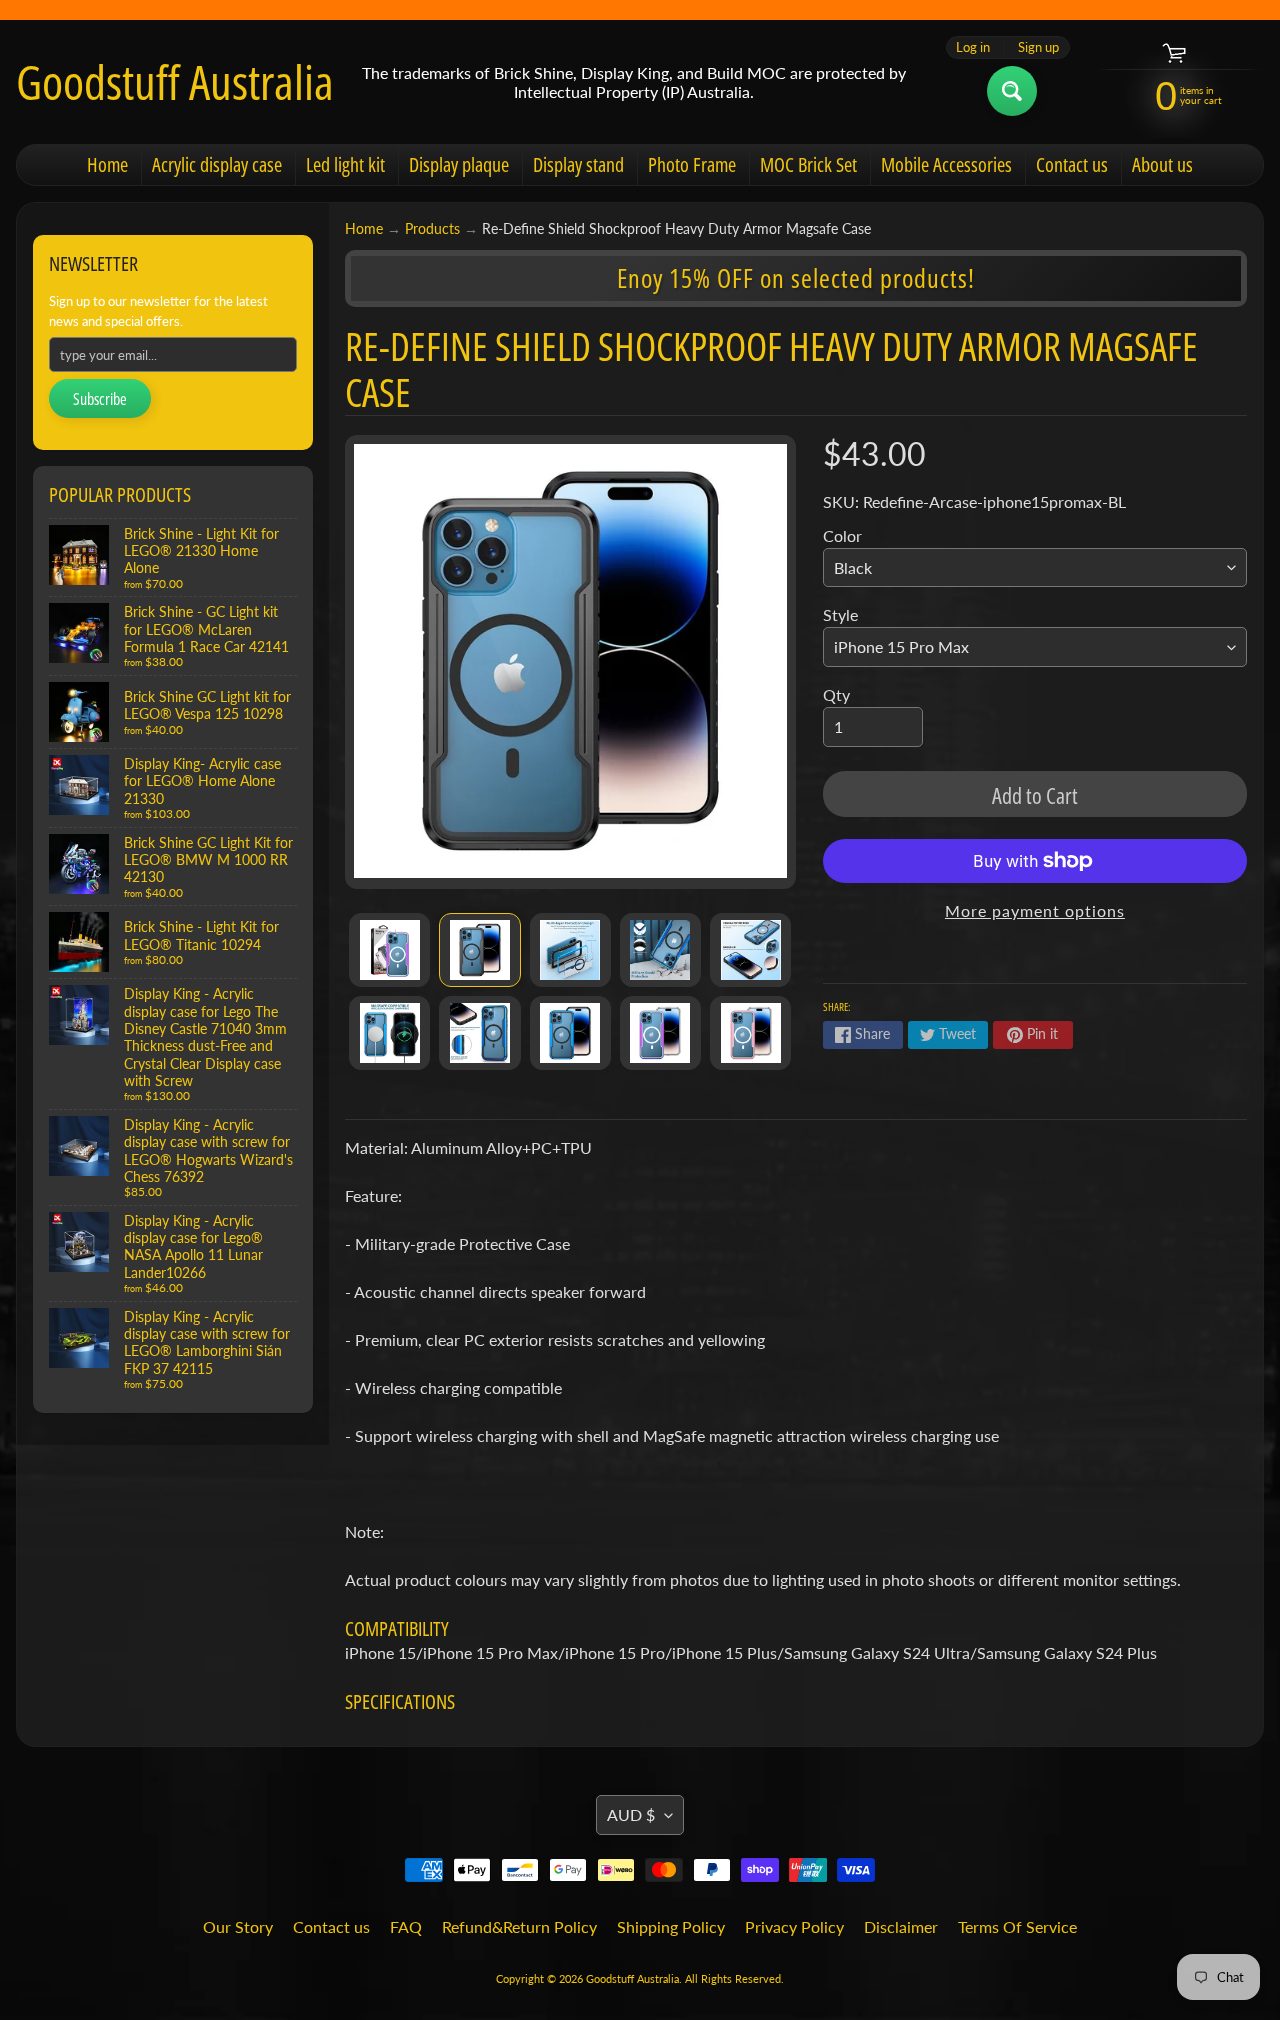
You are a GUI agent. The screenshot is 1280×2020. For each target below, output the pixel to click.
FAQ (406, 1926)
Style (840, 614)
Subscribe (100, 399)
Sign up (1038, 47)
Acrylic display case (217, 164)
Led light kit (345, 164)
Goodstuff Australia (175, 82)
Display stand (578, 164)
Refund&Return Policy (519, 1926)
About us (1162, 164)
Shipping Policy (671, 1926)
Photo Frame (692, 164)
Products (432, 229)
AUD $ (631, 1814)
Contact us (1072, 164)
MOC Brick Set (808, 164)
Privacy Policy (794, 1926)
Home (107, 164)
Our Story (238, 1926)
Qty (836, 694)
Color (842, 535)
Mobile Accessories (946, 164)
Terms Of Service (1017, 1926)
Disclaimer (901, 1926)
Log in (973, 47)
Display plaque (459, 164)
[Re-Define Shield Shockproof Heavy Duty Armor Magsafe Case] (389, 950)
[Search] (1012, 91)
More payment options (1035, 910)
